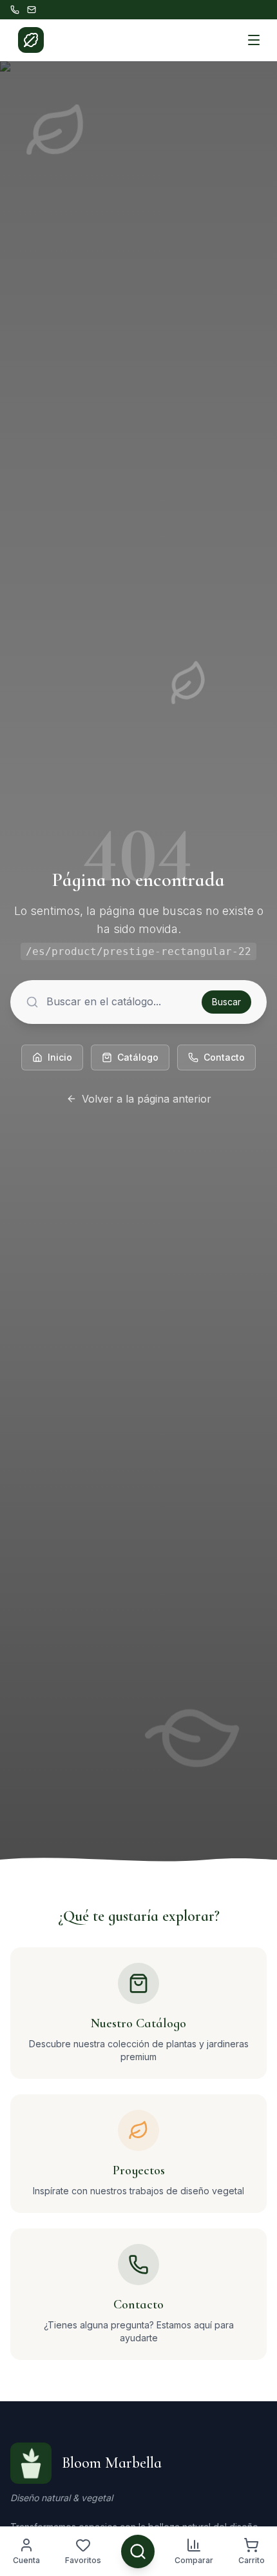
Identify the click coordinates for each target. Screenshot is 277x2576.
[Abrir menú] (254, 40)
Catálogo (138, 1057)
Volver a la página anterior (147, 1099)
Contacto (224, 1057)
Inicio (60, 1057)
